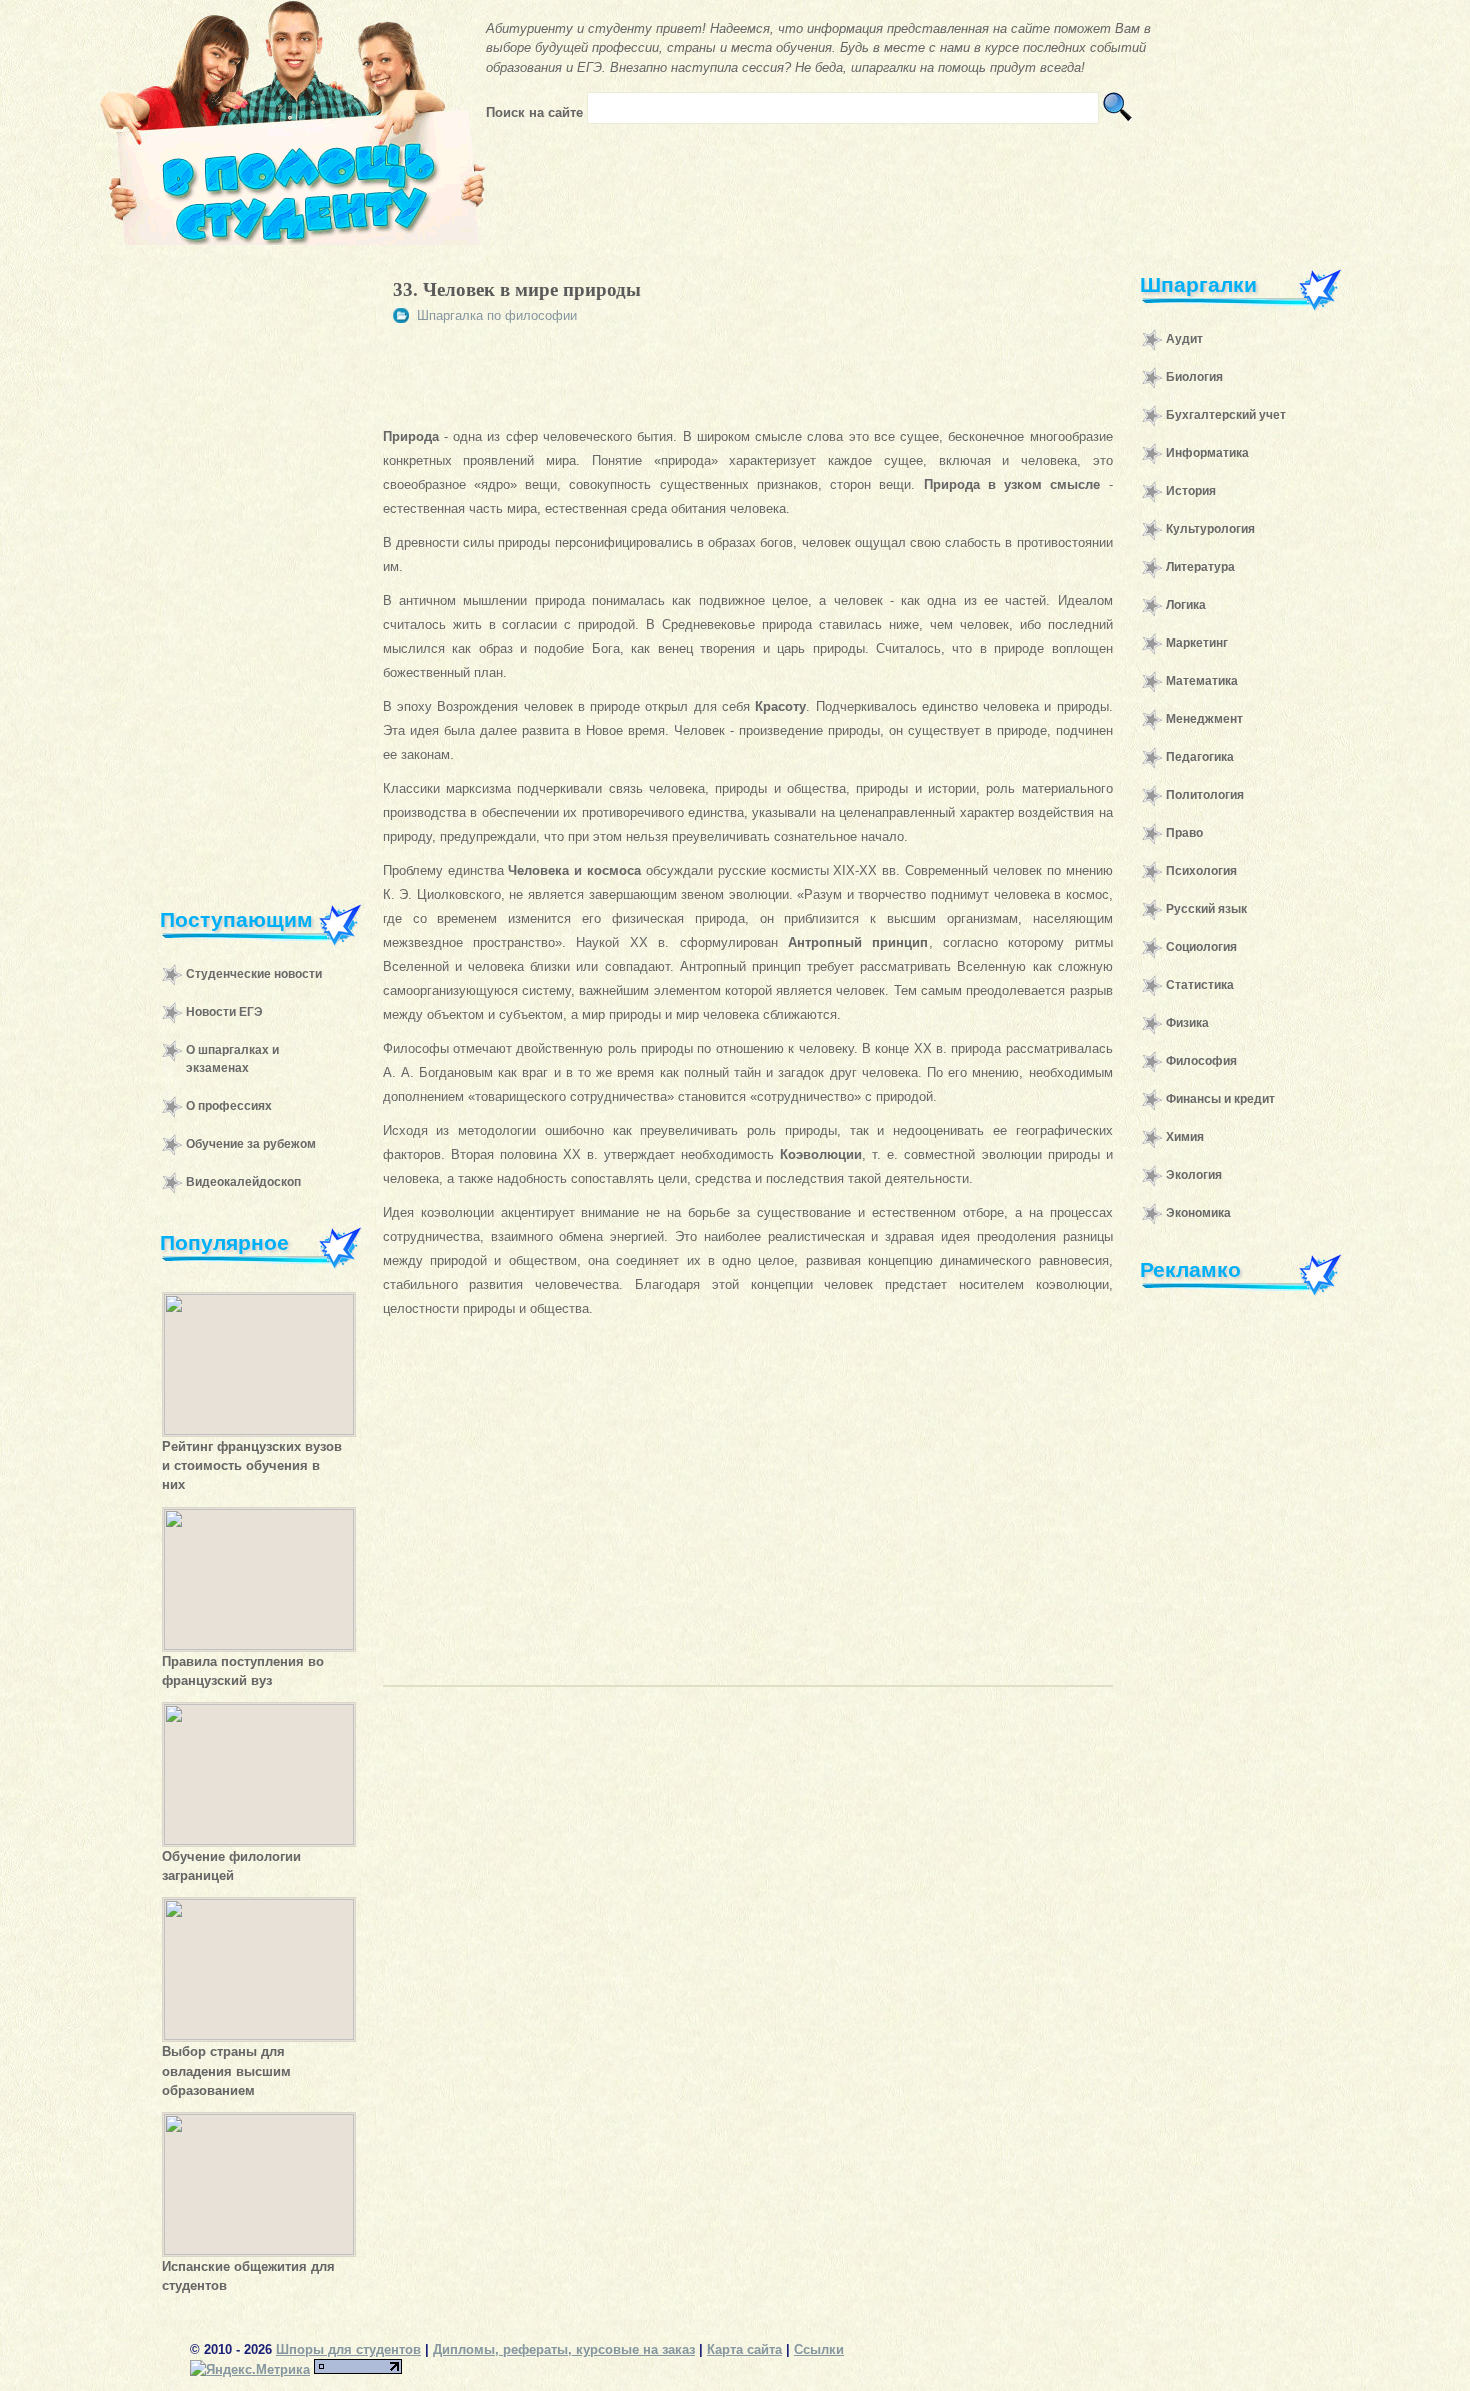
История (1191, 491)
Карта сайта (744, 2349)
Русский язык (1206, 909)
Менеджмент (1204, 719)
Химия (1185, 1137)
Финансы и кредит (1220, 1099)
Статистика (1200, 985)
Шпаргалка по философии (497, 315)
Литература (1200, 567)
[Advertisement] (251, 564)
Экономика (1198, 1213)
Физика (1187, 1023)
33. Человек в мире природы (517, 289)
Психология (1201, 871)
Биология (1194, 377)
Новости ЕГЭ (224, 1012)
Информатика (1207, 453)
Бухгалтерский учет (1226, 415)
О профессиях (229, 1106)
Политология (1205, 795)
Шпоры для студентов (348, 2349)
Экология (1194, 1175)
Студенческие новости (254, 974)
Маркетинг (1197, 643)
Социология (1201, 947)
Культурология (1210, 529)
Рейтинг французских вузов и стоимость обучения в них (252, 1465)
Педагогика (1200, 757)
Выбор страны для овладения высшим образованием (226, 2070)
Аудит (1184, 339)
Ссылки (819, 2349)
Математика (1202, 681)
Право (1184, 833)
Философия (1201, 1061)
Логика (1186, 605)
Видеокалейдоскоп (243, 1182)
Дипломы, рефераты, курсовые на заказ (564, 2349)
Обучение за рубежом (251, 1144)
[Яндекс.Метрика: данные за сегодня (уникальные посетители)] (250, 2369)
